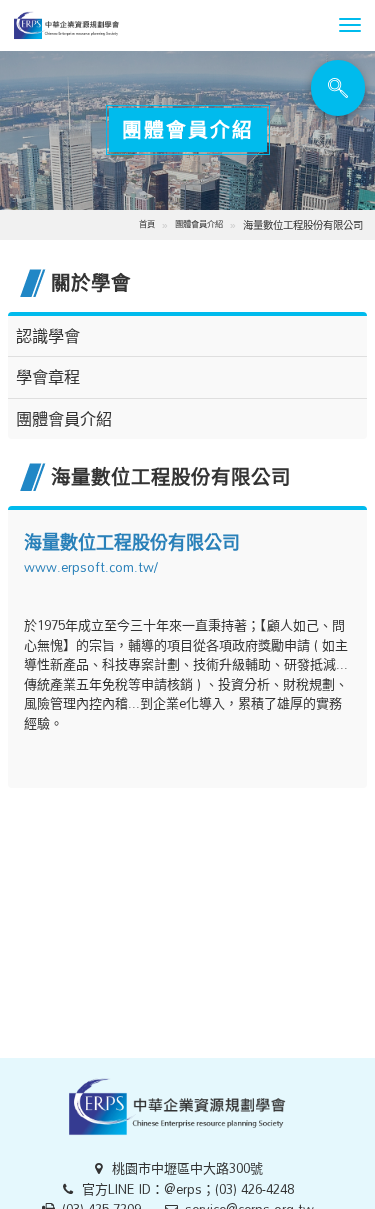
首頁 (147, 224)
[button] (350, 25)
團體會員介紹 (199, 224)
